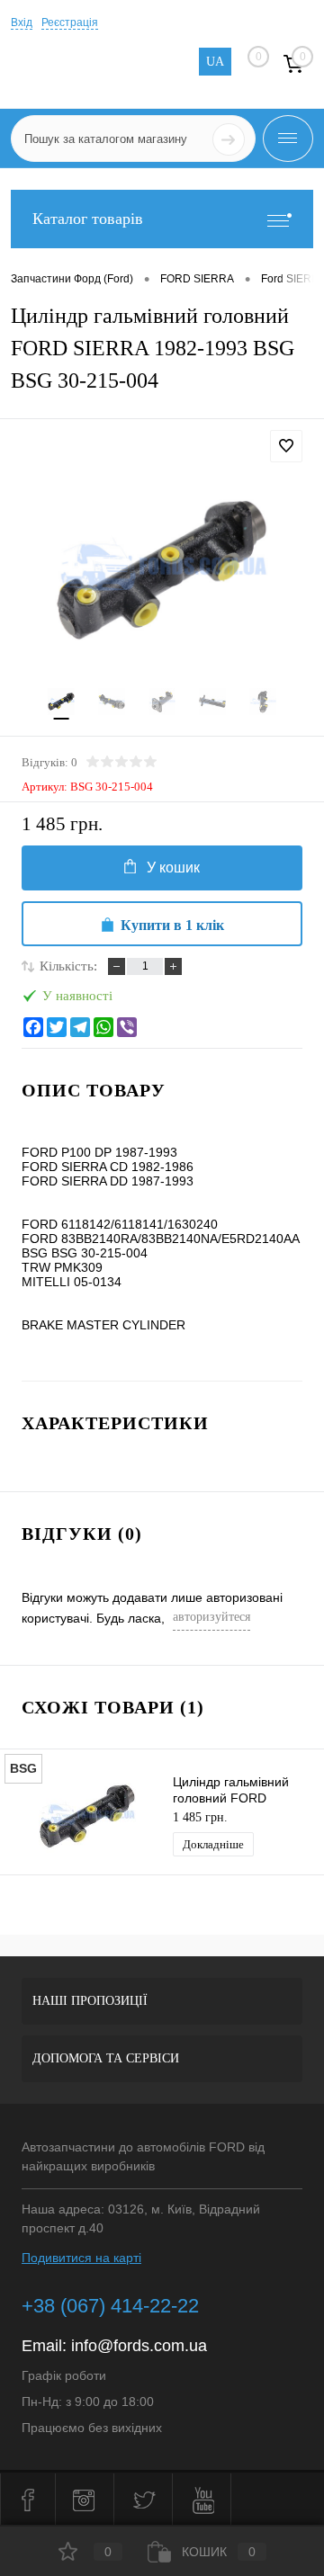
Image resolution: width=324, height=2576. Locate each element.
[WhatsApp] (103, 1027)
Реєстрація (70, 22)
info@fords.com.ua (139, 2346)
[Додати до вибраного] (286, 446)
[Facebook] (33, 1027)
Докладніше (213, 1844)
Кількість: (68, 966)
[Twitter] (57, 1027)
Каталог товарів (88, 219)
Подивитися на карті (81, 2258)
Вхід (22, 22)
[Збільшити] (162, 569)
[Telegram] (80, 1027)
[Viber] (127, 1027)
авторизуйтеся (211, 1617)
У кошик (173, 868)
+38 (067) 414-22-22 (110, 2306)
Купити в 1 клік (172, 925)
